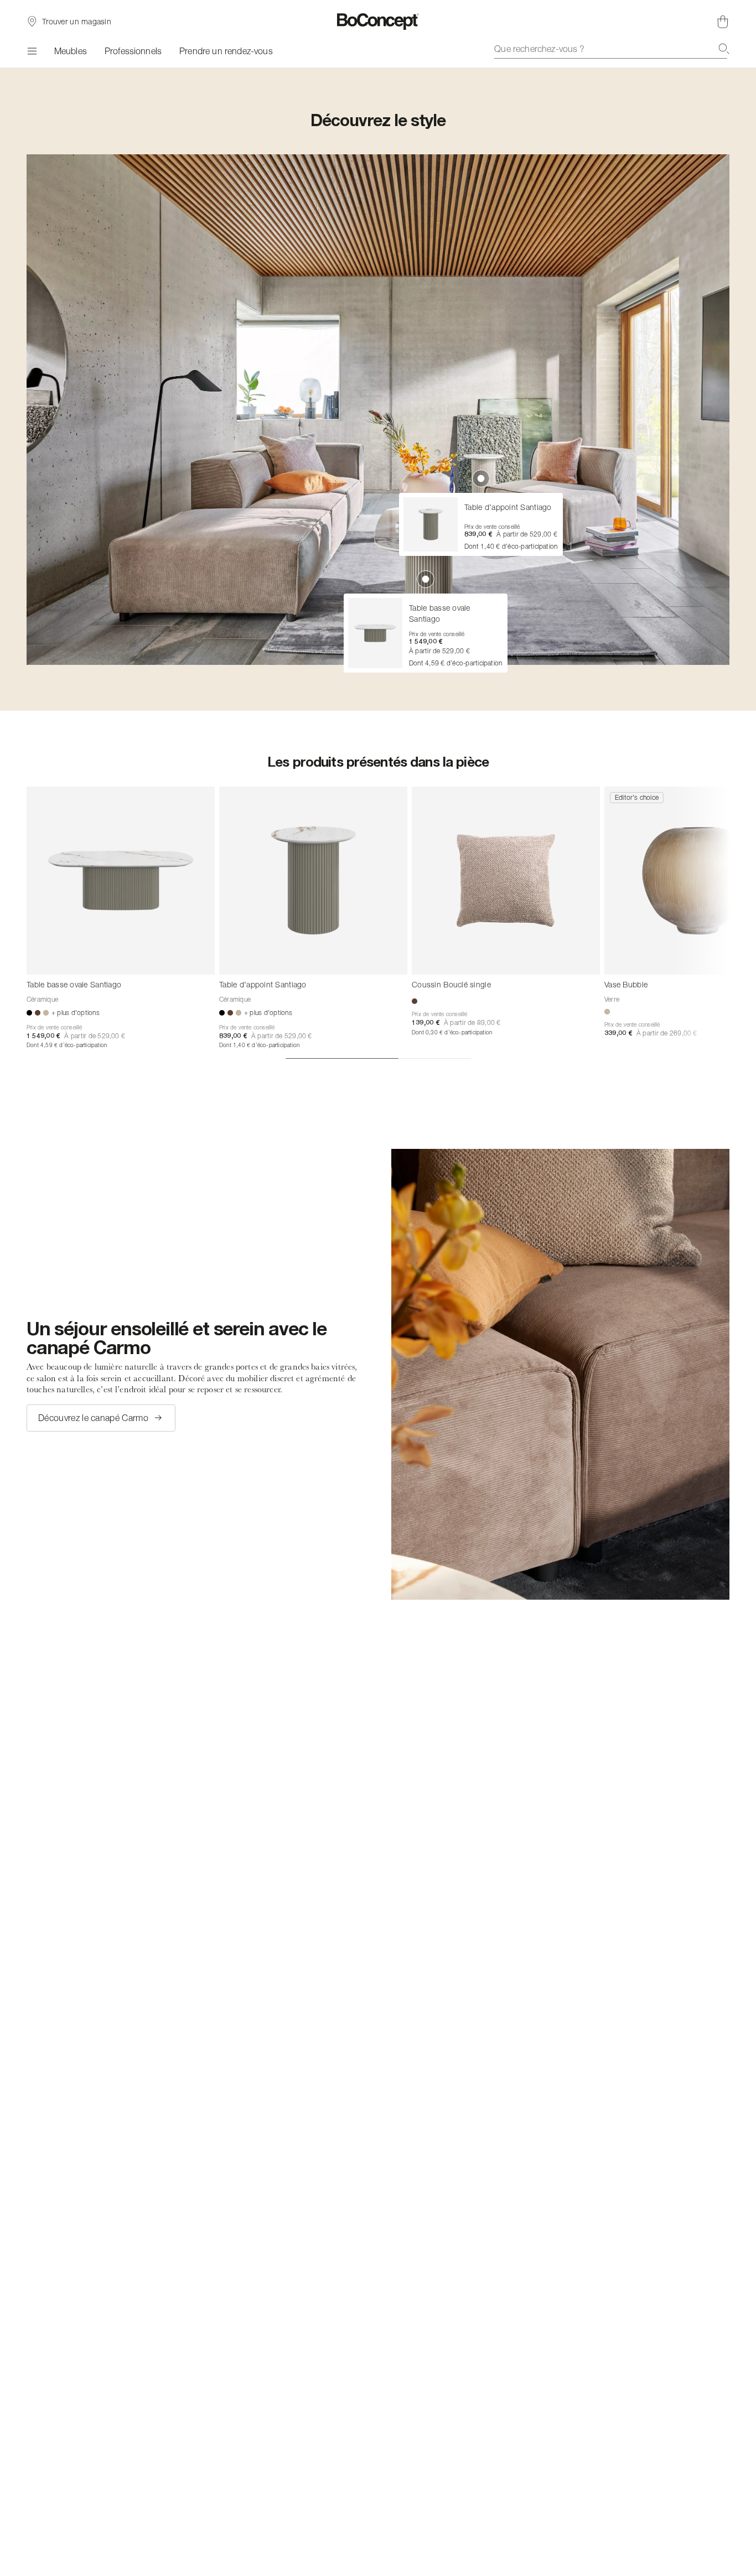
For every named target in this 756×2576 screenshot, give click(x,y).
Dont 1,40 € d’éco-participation (259, 1045)
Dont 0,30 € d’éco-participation (452, 1032)
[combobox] (612, 49)
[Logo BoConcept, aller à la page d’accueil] (378, 22)
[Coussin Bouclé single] (506, 881)
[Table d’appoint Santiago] (313, 881)
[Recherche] (724, 49)
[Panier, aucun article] (723, 22)
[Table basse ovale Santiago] (121, 881)
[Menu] (32, 51)
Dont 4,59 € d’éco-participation (67, 1045)
